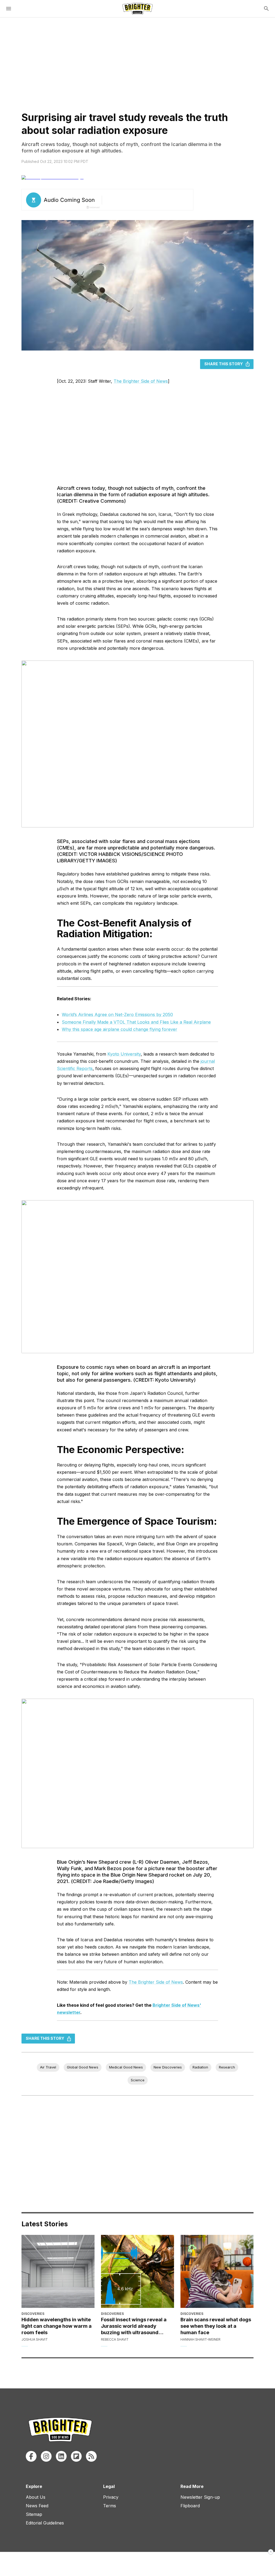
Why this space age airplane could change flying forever (120, 1029)
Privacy (111, 2497)
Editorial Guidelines (45, 2523)
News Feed (37, 2506)
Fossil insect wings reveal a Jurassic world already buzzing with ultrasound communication (134, 2326)
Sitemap (34, 2514)
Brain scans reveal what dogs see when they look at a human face (216, 2326)
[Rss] (91, 2456)
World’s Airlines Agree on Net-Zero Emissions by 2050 (117, 1015)
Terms (110, 2506)
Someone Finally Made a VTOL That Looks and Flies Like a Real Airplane (136, 1022)
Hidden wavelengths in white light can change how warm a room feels (57, 2326)
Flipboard (190, 2506)
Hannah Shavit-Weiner (200, 2339)
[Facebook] (31, 2456)
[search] (266, 9)
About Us (36, 2497)
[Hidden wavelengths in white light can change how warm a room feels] (58, 2271)
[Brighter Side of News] (137, 9)
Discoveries (33, 2314)
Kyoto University (124, 1054)
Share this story (224, 364)
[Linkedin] (61, 2456)
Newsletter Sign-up (200, 2497)
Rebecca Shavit (115, 2339)
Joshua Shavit (35, 2339)
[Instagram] (46, 2456)
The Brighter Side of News (141, 381)
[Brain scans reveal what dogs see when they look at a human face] (217, 2271)
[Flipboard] (76, 2456)
